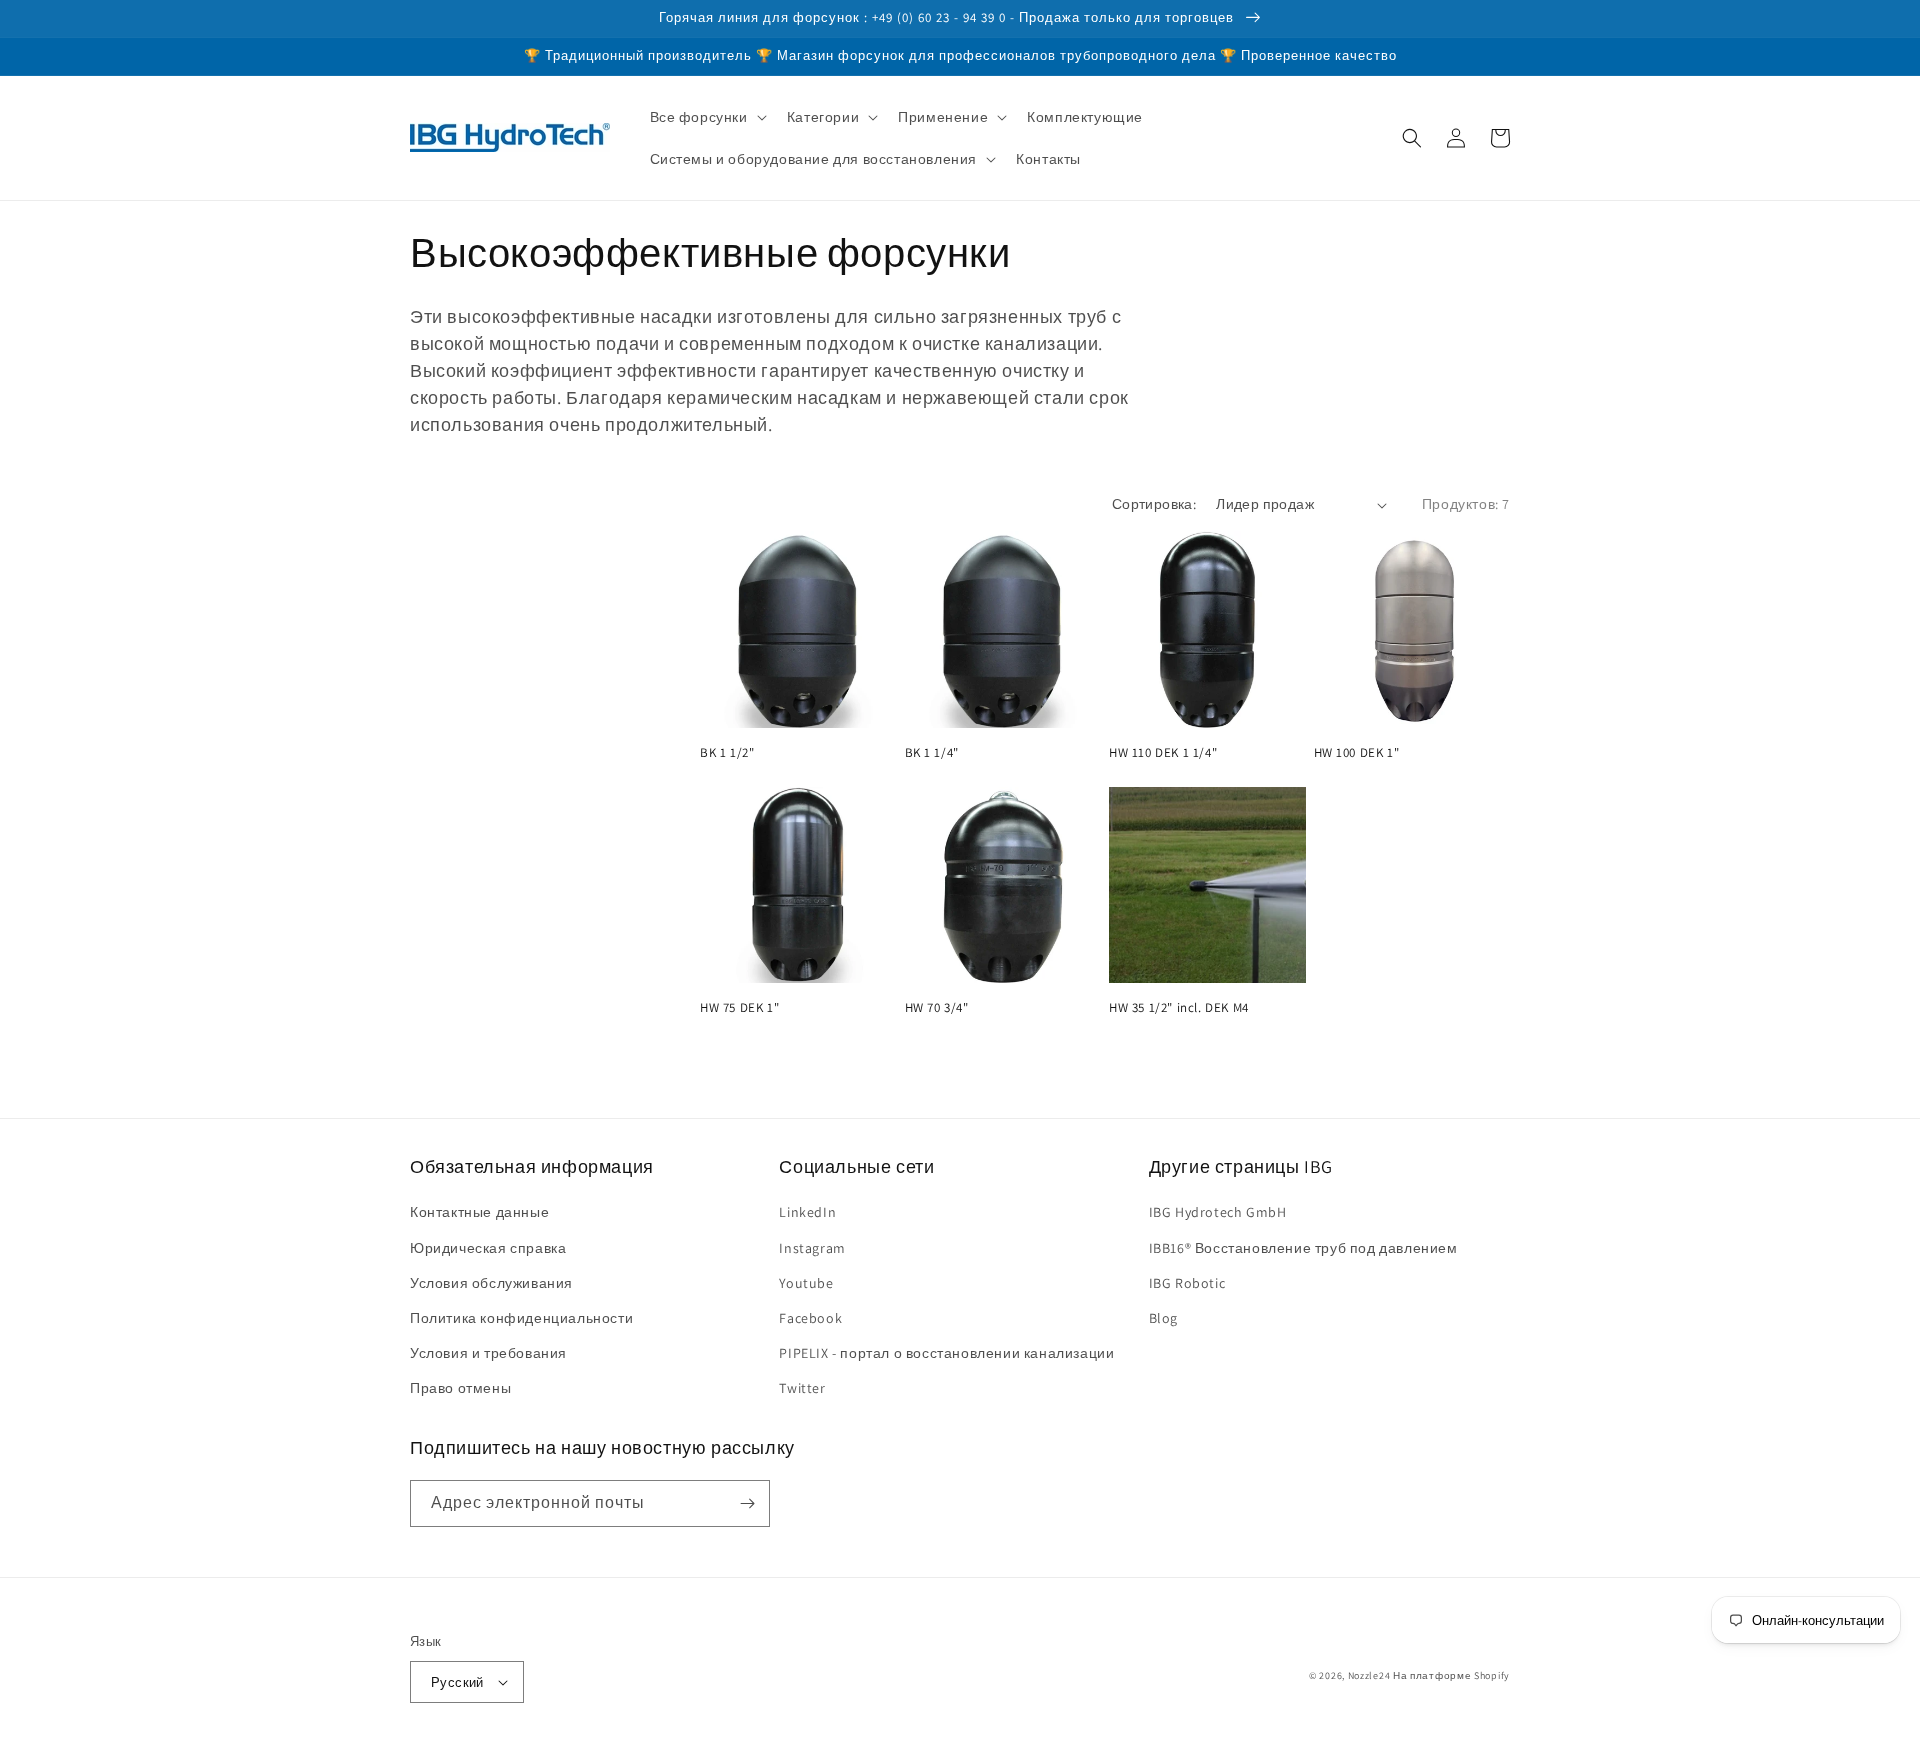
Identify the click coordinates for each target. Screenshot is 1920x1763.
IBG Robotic (1187, 1283)
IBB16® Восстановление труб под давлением (1303, 1248)
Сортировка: (1154, 504)
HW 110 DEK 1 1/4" (1163, 753)
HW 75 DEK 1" (739, 1008)
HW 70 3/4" (937, 1008)
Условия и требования (488, 1353)
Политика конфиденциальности (521, 1318)
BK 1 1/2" (727, 753)
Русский (457, 1682)
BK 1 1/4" (932, 753)
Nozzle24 (1369, 1675)
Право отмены (460, 1388)
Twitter (802, 1388)
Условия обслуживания (491, 1283)
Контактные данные (479, 1212)
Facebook (810, 1318)
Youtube (806, 1283)
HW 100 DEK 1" (1357, 753)
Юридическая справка (488, 1248)
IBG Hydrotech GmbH (1218, 1212)
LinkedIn (807, 1212)
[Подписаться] (747, 1503)
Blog (1163, 1318)
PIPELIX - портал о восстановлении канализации (946, 1353)
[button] (706, 117)
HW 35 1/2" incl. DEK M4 (1179, 1008)
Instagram (812, 1248)
